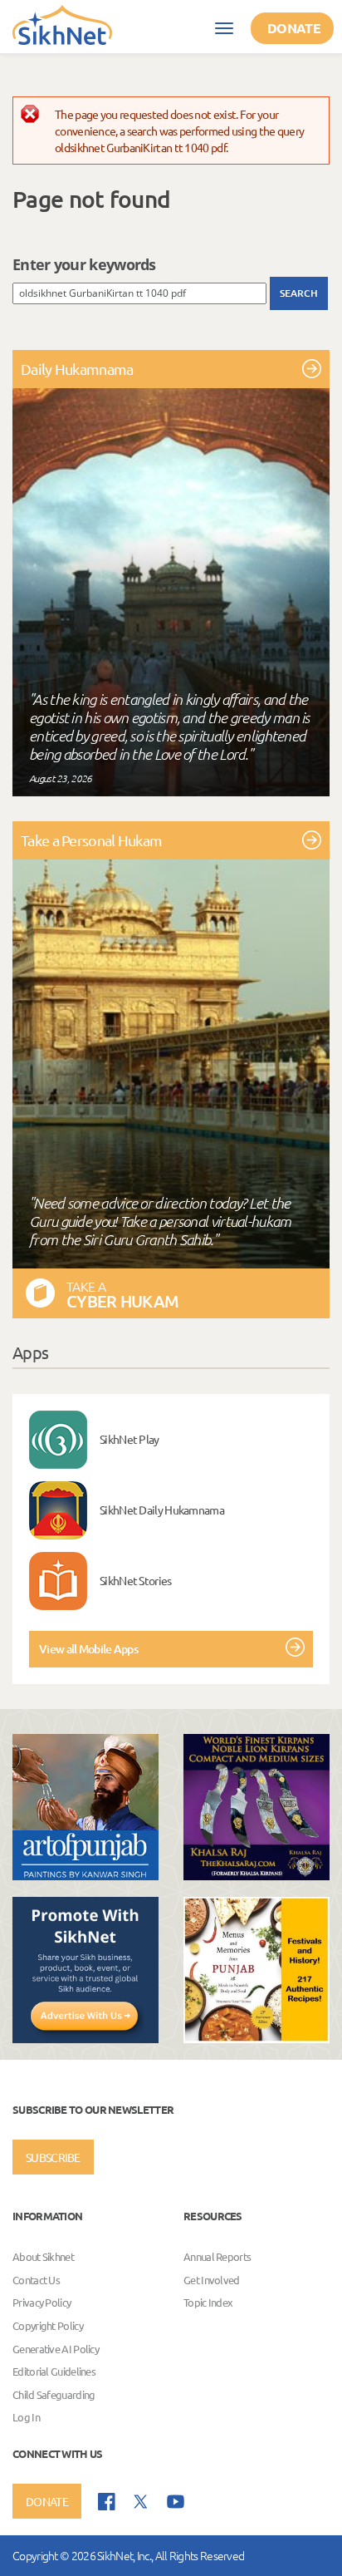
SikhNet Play (129, 1439)
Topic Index (208, 2303)
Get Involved (212, 2280)
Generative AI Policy (56, 2349)
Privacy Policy (42, 2303)
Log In (26, 2418)
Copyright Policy (48, 2325)
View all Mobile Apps (88, 1649)
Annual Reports (217, 2256)
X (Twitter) (141, 2502)
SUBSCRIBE (53, 2157)
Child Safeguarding (54, 2394)
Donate (294, 28)
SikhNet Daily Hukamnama (162, 1510)
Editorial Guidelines (54, 2371)
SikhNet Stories (136, 1580)
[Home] (62, 24)
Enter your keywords (84, 264)
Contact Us (36, 2280)
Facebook (107, 2502)
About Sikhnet (43, 2256)
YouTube (176, 2502)
